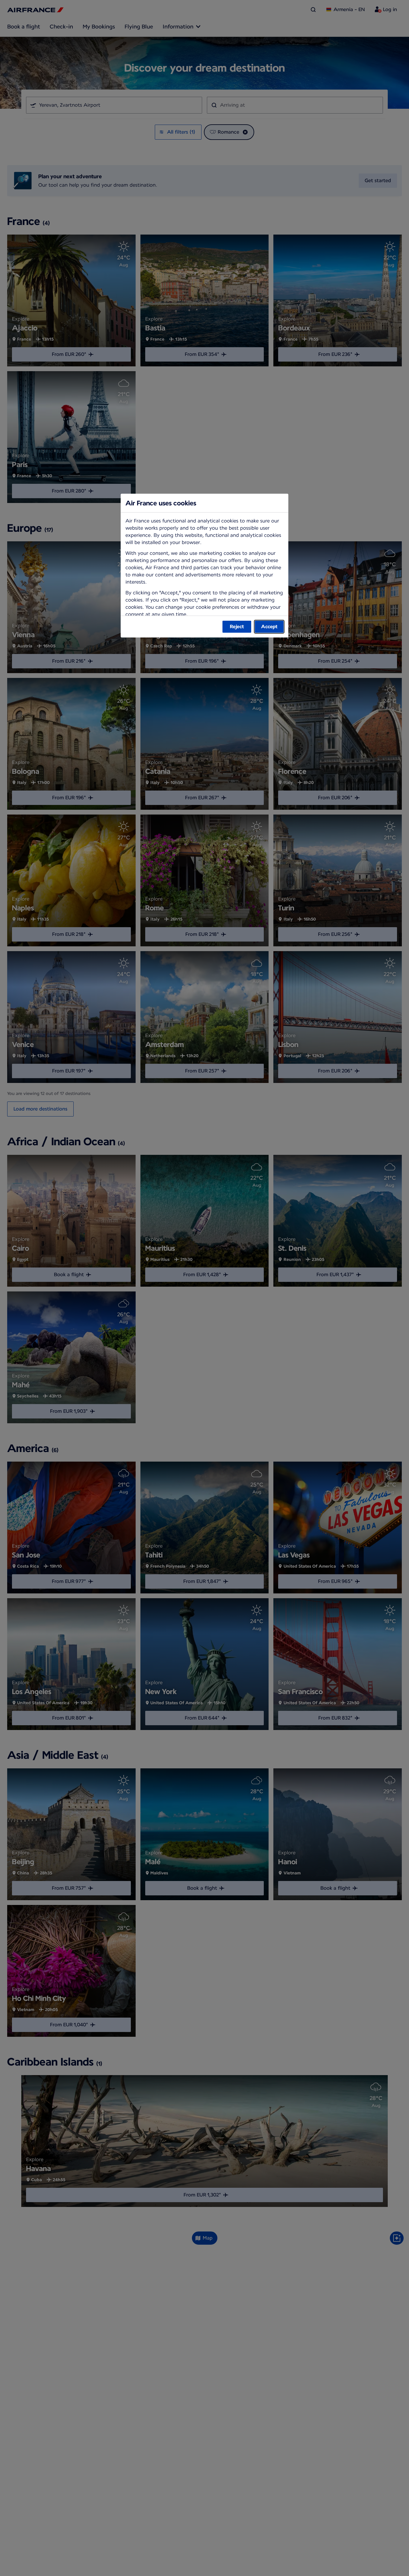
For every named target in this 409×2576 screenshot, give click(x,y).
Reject (237, 627)
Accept (269, 627)
